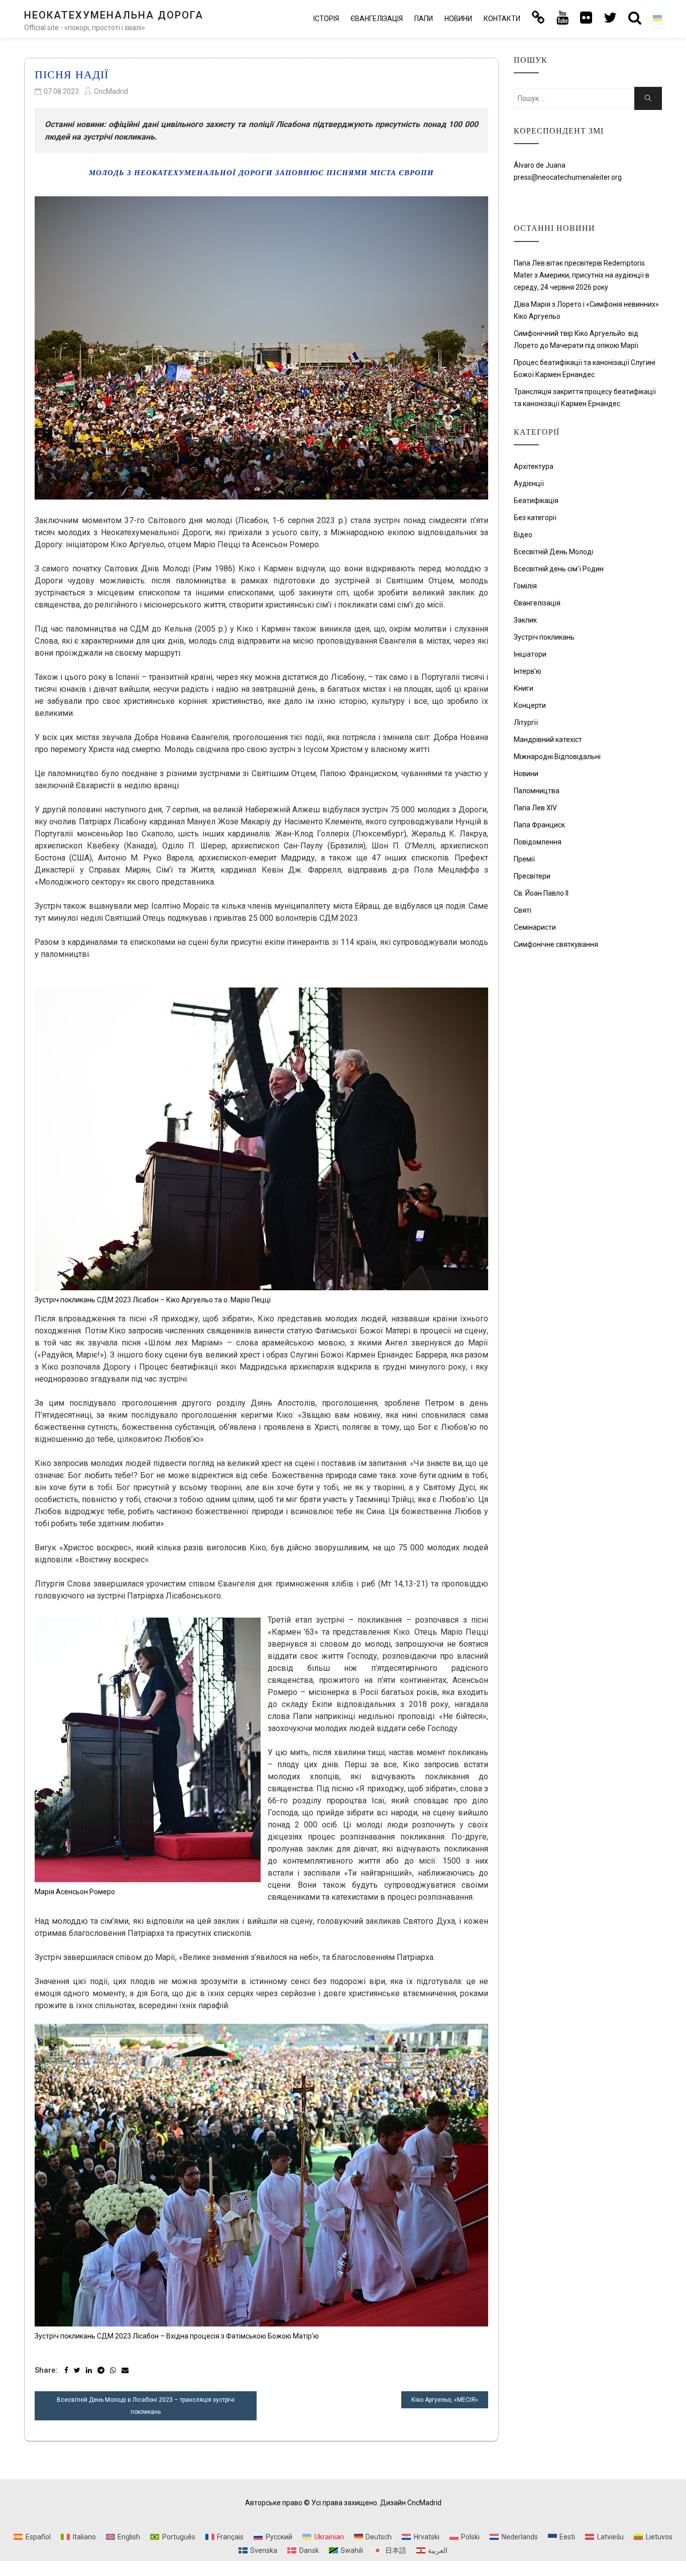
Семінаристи (535, 927)
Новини (458, 19)
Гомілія (525, 586)
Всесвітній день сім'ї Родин (559, 569)
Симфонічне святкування (556, 944)
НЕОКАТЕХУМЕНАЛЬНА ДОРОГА (114, 15)
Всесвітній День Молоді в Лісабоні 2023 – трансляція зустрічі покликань (146, 2406)
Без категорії (535, 518)
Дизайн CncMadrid (411, 2503)
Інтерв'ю (528, 671)
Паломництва (537, 791)
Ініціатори (530, 654)
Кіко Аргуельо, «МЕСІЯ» (445, 2400)
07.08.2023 (61, 91)
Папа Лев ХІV (535, 808)
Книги (524, 688)
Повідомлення (538, 842)
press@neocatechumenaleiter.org (568, 177)
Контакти (502, 19)
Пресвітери (532, 876)
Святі (523, 910)
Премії (524, 859)
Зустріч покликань (544, 637)
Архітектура (534, 466)
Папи (424, 19)
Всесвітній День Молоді (553, 552)
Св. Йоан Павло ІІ (541, 893)
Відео (523, 535)
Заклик (525, 620)
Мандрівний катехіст (548, 740)
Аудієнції (529, 483)
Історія (326, 19)
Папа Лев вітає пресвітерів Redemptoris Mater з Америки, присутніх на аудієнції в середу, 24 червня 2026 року (582, 275)
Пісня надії (72, 75)
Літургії (526, 722)
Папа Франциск (539, 825)
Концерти (530, 705)
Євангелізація (377, 19)
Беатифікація (536, 501)
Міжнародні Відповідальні (557, 757)
